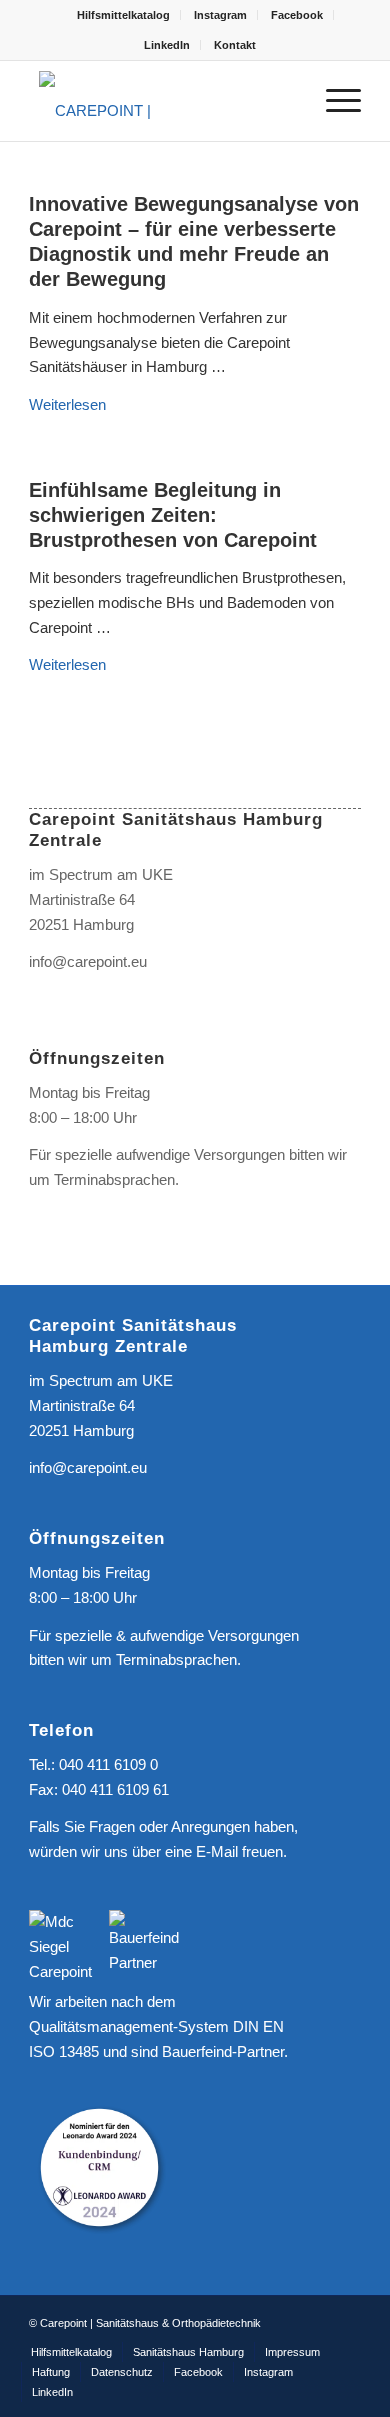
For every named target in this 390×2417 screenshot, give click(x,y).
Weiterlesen (67, 404)
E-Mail (217, 1851)
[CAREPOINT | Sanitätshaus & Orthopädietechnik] (161, 101)
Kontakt (235, 45)
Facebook (297, 15)
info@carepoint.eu (88, 961)
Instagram (220, 15)
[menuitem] (124, 15)
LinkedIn (167, 45)
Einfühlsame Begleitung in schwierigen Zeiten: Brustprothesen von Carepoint (173, 515)
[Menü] (333, 101)
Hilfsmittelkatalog (123, 15)
